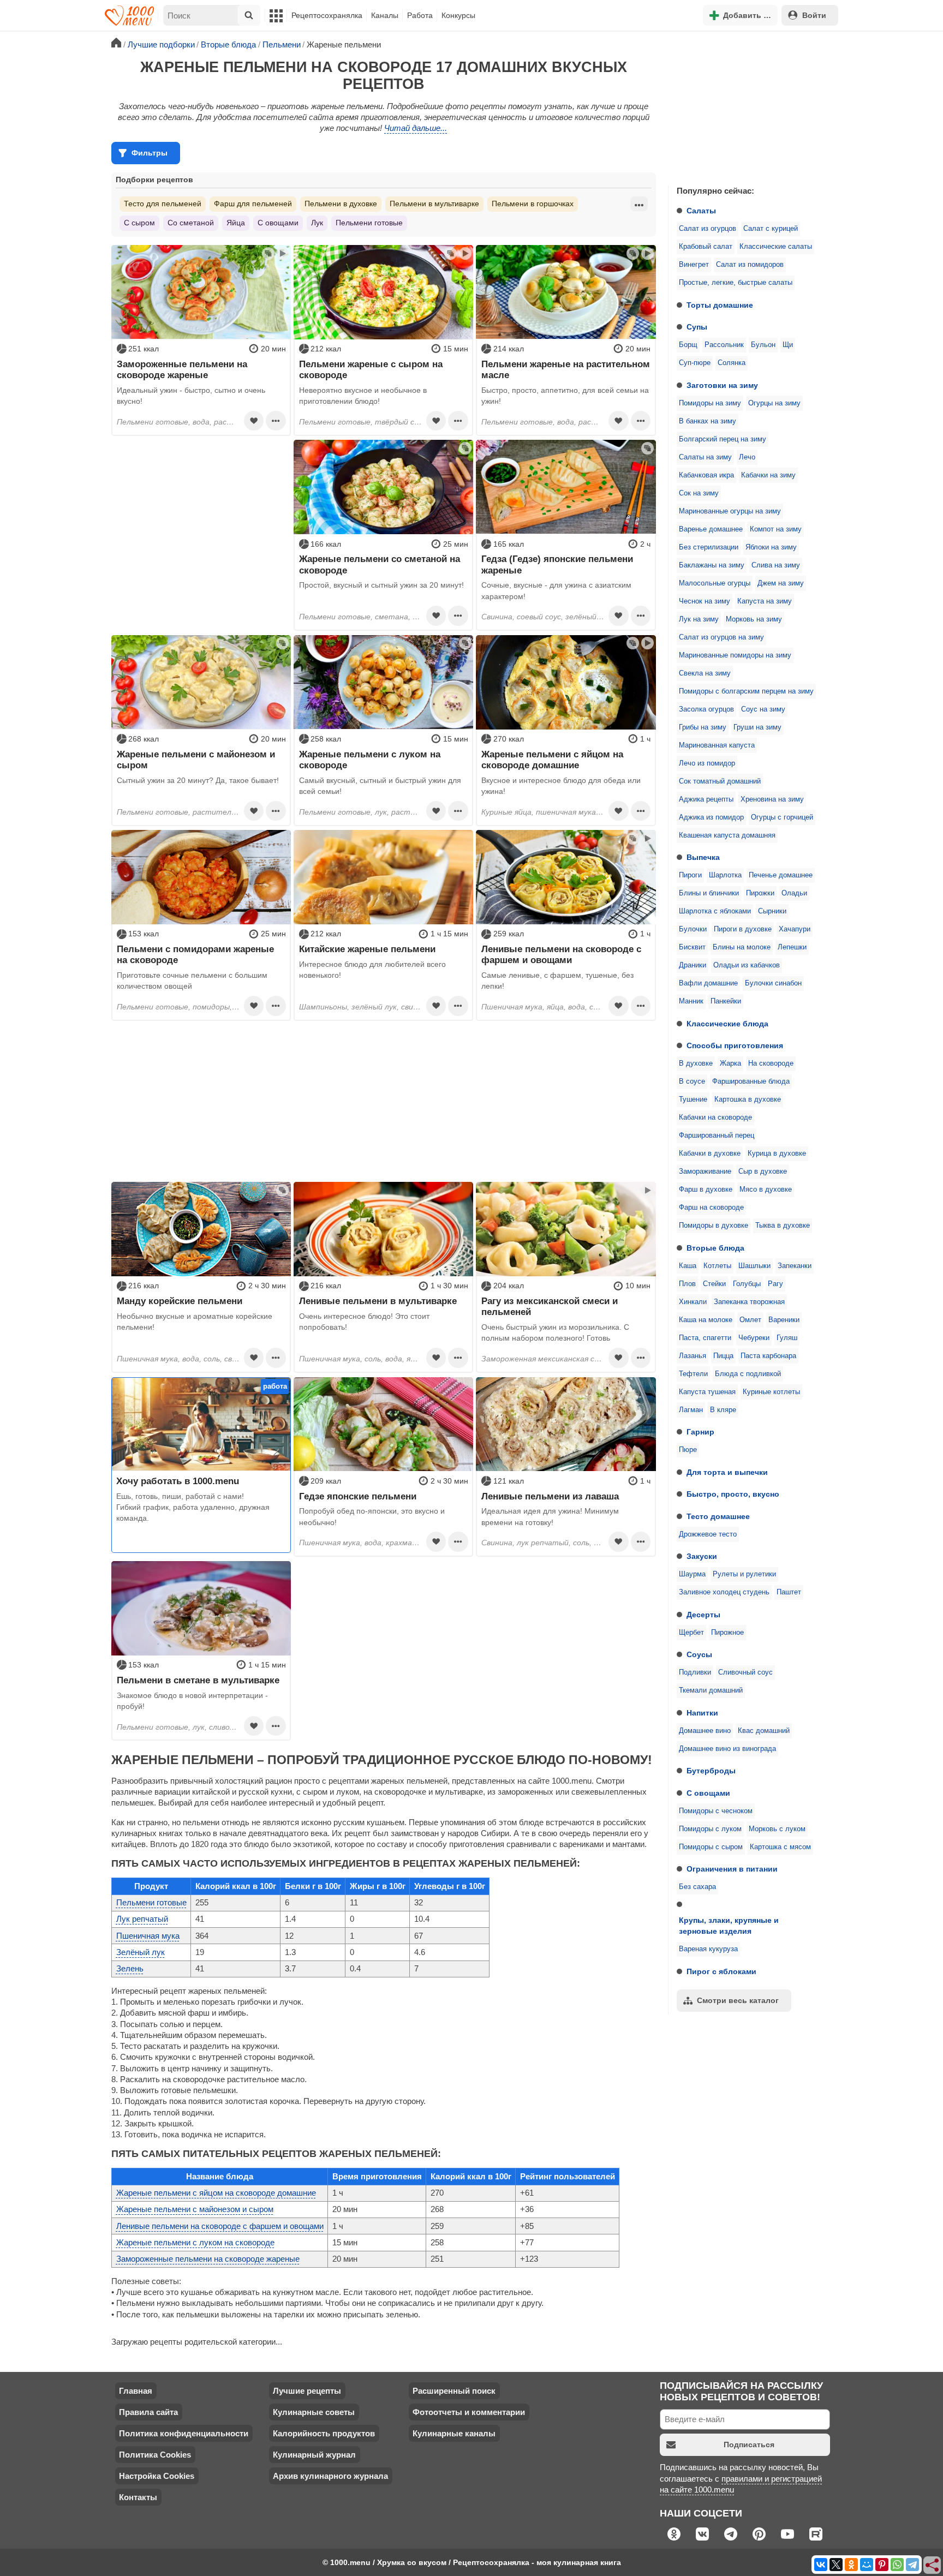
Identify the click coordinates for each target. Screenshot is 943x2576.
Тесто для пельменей (163, 204)
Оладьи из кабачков (747, 965)
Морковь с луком (777, 1829)
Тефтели (693, 1374)
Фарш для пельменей (253, 204)
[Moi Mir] (867, 2565)
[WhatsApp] (897, 2565)
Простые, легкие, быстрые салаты (736, 283)
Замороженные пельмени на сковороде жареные (208, 2259)
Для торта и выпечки (727, 1472)
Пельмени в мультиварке (434, 204)
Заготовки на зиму (722, 385)
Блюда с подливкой (748, 1374)
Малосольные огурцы (715, 583)
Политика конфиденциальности (184, 2433)
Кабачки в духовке (710, 1153)
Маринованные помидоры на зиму (735, 655)
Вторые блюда (715, 1248)
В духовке (696, 1063)
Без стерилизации (709, 547)
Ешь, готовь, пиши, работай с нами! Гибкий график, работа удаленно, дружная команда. (193, 1507)
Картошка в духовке (748, 1099)
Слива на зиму (776, 565)
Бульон (763, 345)
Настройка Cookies (157, 2476)
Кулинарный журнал (314, 2455)
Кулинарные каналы (454, 2433)
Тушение (693, 1099)
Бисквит (692, 947)
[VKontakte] (821, 2565)
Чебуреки (754, 1338)
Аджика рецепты (706, 799)
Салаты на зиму (705, 457)
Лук (317, 223)
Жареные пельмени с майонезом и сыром (195, 2209)
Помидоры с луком (710, 1829)
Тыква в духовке (783, 1226)
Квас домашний (764, 1731)
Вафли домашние (708, 983)
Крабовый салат (706, 247)
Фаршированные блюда (751, 1081)
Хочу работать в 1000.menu (178, 1481)
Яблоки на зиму (771, 547)
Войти (814, 15)
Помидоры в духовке (714, 1226)
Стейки (714, 1284)
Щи (788, 345)
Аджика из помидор (711, 817)
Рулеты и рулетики (744, 1574)
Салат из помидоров (750, 265)
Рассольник (724, 345)
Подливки (695, 1672)
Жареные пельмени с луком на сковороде (195, 2242)
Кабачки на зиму (768, 475)
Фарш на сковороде (711, 1208)
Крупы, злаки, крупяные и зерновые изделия (729, 1926)
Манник (691, 1001)
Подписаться (749, 2444)
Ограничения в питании (732, 1869)
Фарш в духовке (706, 1190)
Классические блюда (727, 1024)
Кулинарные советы (314, 2412)
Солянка (732, 363)
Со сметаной (191, 223)
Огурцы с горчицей (782, 817)
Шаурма (692, 1574)
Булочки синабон (773, 983)
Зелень (130, 1968)
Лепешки (792, 947)
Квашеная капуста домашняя (727, 835)
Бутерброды (711, 1771)
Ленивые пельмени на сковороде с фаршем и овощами (220, 2226)
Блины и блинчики (709, 893)
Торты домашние (720, 305)
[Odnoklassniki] (851, 2565)
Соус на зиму (763, 709)
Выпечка (703, 857)
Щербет (691, 1633)
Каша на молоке (706, 1320)
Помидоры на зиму (710, 403)
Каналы (385, 15)
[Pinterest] (882, 2565)
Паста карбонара (768, 1356)
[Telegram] (912, 2565)
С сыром (139, 223)
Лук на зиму (699, 619)
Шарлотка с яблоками (715, 911)
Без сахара (697, 1887)
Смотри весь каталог (738, 2000)
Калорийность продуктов (324, 2433)
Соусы (699, 1654)
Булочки (693, 929)
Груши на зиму (757, 727)
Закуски (702, 1556)
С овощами (708, 1793)
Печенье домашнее (781, 875)
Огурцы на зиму (774, 403)
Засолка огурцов (706, 709)
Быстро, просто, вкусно (733, 1494)
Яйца (236, 223)
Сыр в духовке (763, 1172)
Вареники (784, 1320)
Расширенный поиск (454, 2391)
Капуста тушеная (707, 1392)
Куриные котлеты (771, 1392)
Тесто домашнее (718, 1516)
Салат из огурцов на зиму (721, 637)
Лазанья (693, 1356)
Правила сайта (148, 2412)
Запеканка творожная (749, 1302)
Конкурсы (458, 15)
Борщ (688, 345)
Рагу (775, 1284)
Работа (420, 15)
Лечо (747, 457)
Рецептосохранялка (327, 15)
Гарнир (700, 1432)
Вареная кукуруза (708, 1949)
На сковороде (771, 1063)
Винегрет (694, 265)
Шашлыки (754, 1266)
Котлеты (717, 1266)
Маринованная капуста (717, 745)
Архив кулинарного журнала (330, 2476)
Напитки (702, 1713)
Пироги (690, 875)
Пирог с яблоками (721, 1971)
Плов (687, 1284)
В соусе (692, 1081)
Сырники (772, 911)
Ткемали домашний (711, 1690)
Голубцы (747, 1284)
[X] (836, 2565)
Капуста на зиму (765, 601)
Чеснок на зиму (705, 601)
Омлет (750, 1320)
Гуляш (787, 1338)
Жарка (730, 1063)
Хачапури (795, 929)
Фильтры (150, 153)
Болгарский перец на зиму (723, 439)
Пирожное (727, 1633)
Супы (697, 327)
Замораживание (705, 1172)
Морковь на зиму (754, 619)
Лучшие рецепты (307, 2391)
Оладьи (794, 893)
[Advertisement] (750, 106)
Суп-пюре (695, 363)
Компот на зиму (776, 529)
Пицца (723, 1356)
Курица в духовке (777, 1153)
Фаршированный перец (717, 1135)
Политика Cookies (155, 2455)
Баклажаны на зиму (712, 565)
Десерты (703, 1615)
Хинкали (693, 1302)
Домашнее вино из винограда (727, 1749)
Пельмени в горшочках (533, 204)
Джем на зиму (781, 583)
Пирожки (760, 893)
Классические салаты (776, 247)
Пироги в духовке (743, 929)
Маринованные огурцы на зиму (730, 511)
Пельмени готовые (369, 223)
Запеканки (795, 1266)
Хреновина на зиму (772, 799)
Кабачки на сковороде (715, 1117)
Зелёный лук (141, 1952)
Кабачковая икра (706, 475)
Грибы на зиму (703, 727)
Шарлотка (725, 875)
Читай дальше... (416, 128)
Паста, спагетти (705, 1338)
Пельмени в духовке (341, 204)
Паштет (789, 1592)
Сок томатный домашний (720, 781)
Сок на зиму (699, 493)
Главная (136, 2391)
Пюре (688, 1450)
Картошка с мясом (780, 1847)
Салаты (701, 211)
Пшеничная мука (148, 1936)
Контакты (138, 2497)
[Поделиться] (933, 2566)
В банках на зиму (708, 421)
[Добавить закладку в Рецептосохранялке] (254, 421)
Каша (688, 1266)
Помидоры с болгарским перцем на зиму (746, 691)
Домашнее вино (705, 1731)
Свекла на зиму (705, 673)
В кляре (723, 1410)
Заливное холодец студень (724, 1592)
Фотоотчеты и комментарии (469, 2412)
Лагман (691, 1410)
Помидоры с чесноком (716, 1811)
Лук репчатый (142, 1919)
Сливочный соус (745, 1672)
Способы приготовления (735, 1045)
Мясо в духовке (766, 1190)
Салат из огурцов (708, 229)
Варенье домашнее (711, 529)
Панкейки (726, 1001)
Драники (693, 965)
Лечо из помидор (707, 763)
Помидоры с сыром (711, 1847)
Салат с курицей (771, 229)
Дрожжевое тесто (708, 1534)
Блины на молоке (742, 947)
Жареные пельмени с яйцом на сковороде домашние (216, 2193)
